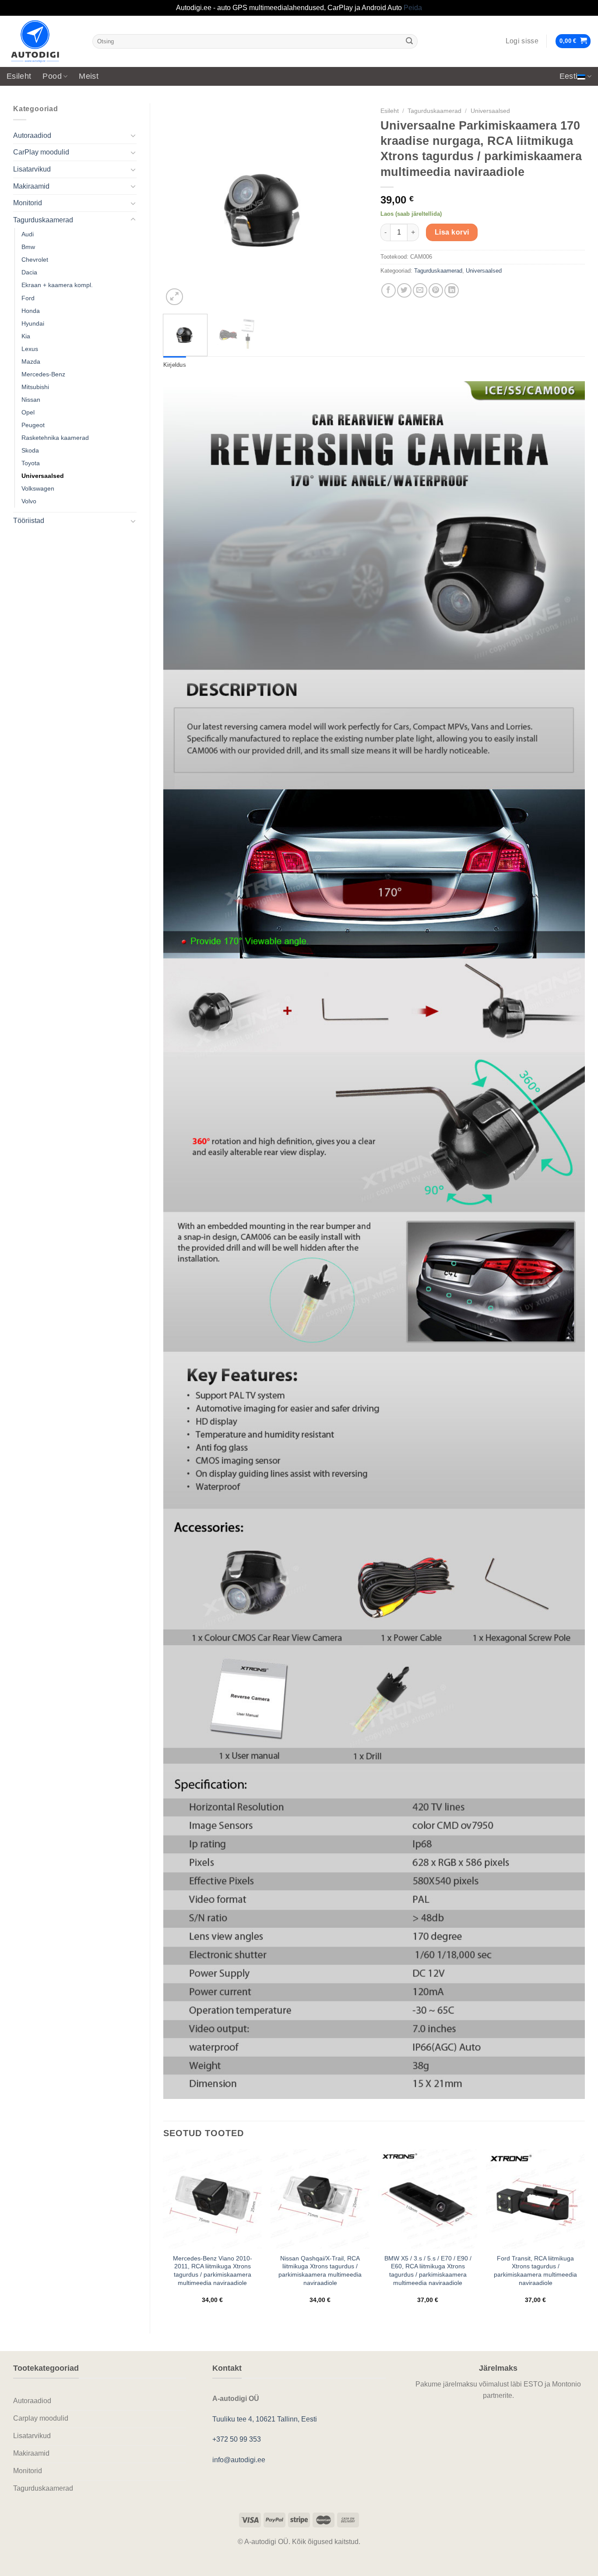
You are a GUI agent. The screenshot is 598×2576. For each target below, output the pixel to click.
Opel (28, 412)
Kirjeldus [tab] (175, 365)
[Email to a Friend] (420, 290)
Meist (89, 76)
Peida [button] (413, 8)
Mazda (31, 361)
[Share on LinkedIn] (452, 290)
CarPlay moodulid (41, 152)
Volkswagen (38, 488)
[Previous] (178, 205)
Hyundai (33, 323)
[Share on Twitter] (404, 290)
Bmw (28, 247)
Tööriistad (29, 521)
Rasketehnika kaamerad (55, 438)
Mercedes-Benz (43, 374)
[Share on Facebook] (389, 290)
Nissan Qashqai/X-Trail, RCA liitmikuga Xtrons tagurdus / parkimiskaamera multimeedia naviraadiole (320, 2271)
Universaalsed (43, 476)
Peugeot (33, 425)
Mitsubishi (35, 387)
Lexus (30, 349)
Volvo (29, 501)
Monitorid (28, 203)
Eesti (569, 76)
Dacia (29, 272)
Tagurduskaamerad (43, 220)
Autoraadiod (32, 135)
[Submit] (409, 41)
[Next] (352, 205)
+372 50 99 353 (237, 2439)
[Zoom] (174, 297)
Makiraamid (31, 186)
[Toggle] (133, 135)
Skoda (30, 450)
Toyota (31, 463)
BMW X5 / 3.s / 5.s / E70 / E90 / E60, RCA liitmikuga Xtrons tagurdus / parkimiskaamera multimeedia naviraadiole (428, 2271)
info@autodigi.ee (239, 2460)
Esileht (19, 76)
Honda (31, 311)
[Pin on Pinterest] (436, 290)
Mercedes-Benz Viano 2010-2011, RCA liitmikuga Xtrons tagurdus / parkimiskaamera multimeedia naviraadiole (213, 2271)
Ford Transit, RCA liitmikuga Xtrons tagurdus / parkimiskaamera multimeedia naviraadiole (535, 2271)
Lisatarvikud (32, 169)
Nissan (31, 400)
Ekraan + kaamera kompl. (57, 285)
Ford (28, 298)
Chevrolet (35, 260)
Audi (28, 234)
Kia (26, 336)
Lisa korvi (452, 232)
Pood (52, 76)
